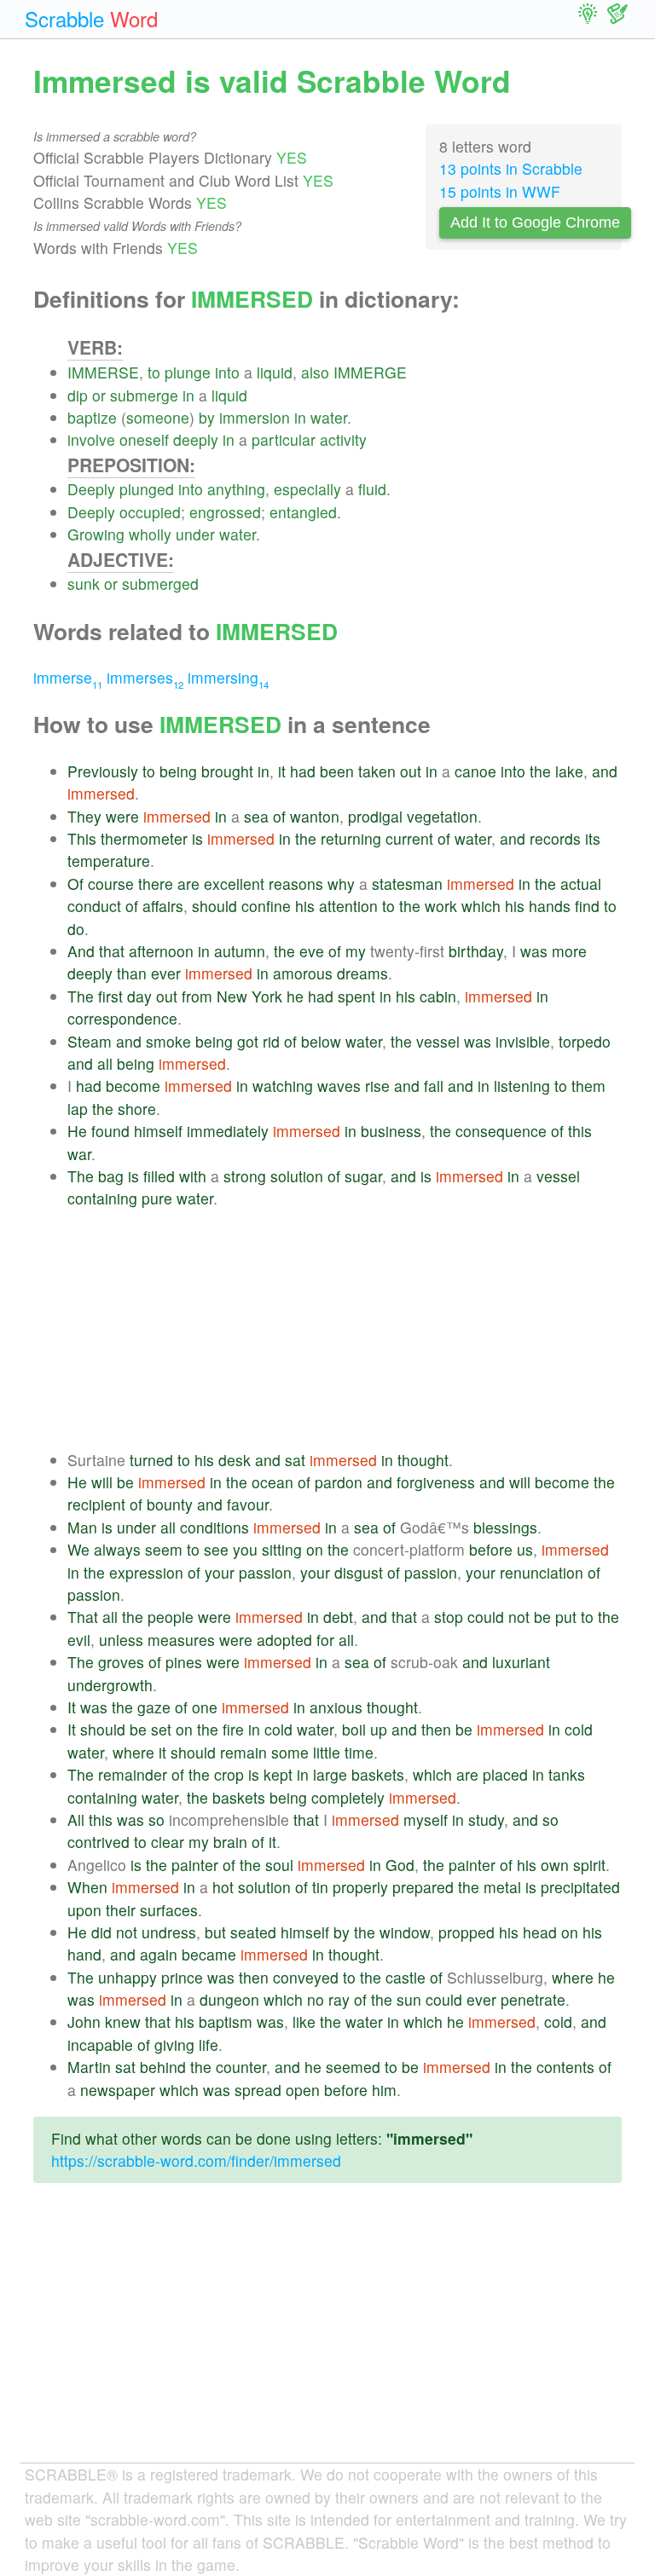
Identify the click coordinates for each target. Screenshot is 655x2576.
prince (182, 1977)
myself (426, 1819)
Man (82, 1527)
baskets (378, 1774)
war (79, 1154)
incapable (100, 2045)
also (315, 372)
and (605, 771)
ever (166, 973)
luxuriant (521, 1662)
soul (279, 1865)
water (329, 417)
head (540, 1932)
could (486, 1617)
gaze (154, 1707)
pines (184, 1662)
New (232, 996)
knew (123, 2022)
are (188, 884)
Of (75, 884)
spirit (589, 1865)
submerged (160, 583)
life (209, 2045)
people (171, 1617)
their (121, 1910)
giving (174, 2045)
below (321, 1041)
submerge (144, 395)
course (111, 884)
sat (295, 1460)
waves (339, 1086)
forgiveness (436, 1482)
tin (320, 1887)
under (195, 534)
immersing (228, 677)
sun (409, 1999)
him (384, 2090)
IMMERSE (103, 372)
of (279, 816)
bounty (170, 1504)
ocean (272, 1482)
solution (297, 1176)
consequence (501, 1131)
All (76, 1819)
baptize (92, 417)
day (139, 996)
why (341, 884)
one (205, 1707)
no (316, 1999)
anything (236, 489)
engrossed (225, 512)
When (87, 1887)
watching (283, 1086)
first (110, 996)
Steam (90, 1041)
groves (121, 1662)
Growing (96, 534)
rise (377, 1086)
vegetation (442, 816)
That (83, 1617)
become (133, 1086)
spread (258, 2090)
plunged (147, 489)
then (436, 1729)
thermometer (144, 838)
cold (278, 1729)
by (207, 417)
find (587, 906)
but (215, 1932)
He (77, 1131)
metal (502, 1887)
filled (159, 1176)
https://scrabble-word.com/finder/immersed (196, 2160)
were (122, 816)
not (519, 1617)
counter (241, 2067)
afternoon (161, 951)
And (81, 951)
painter (195, 1865)
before (491, 1549)
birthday (476, 951)
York (267, 996)
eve (312, 951)
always (117, 1549)
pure (157, 1198)
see (216, 1549)
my (356, 951)
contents (565, 2067)
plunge (188, 372)
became (209, 1954)
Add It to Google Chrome (535, 222)
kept (278, 1774)
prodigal (375, 816)
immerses (145, 677)
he (295, 996)
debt (338, 1617)
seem (164, 1549)
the (540, 771)
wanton (315, 816)
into (227, 372)
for (325, 1640)
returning (351, 838)
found (110, 1131)
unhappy (128, 1977)
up (379, 1729)
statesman (407, 884)
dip (78, 395)
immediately (228, 1131)
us (525, 1549)
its (593, 838)
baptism (226, 2022)
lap (78, 1109)
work (441, 906)
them (588, 1086)
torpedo (585, 1041)
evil (79, 1640)
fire (233, 1729)
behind (163, 2067)
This (82, 838)
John (84, 2022)
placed (505, 1774)
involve (91, 439)
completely (348, 1797)
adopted (284, 1640)
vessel (438, 1041)
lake (569, 771)
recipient (96, 1504)
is (197, 838)
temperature (109, 861)
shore (137, 1109)
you (245, 1549)
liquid (275, 372)
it (282, 771)
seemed (353, 2067)
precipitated (580, 1887)
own (555, 1865)
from (197, 996)
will (102, 1482)
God (400, 1865)
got (248, 1041)
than (132, 973)
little (327, 1752)
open (303, 2090)
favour (248, 1504)
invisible (523, 1041)
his (305, 906)
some (290, 1752)
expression (146, 1572)
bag (111, 1176)
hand (84, 1954)
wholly (150, 534)
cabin (438, 996)
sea (256, 816)
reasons (296, 884)
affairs (163, 906)
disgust (359, 1572)
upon (84, 1910)
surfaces (169, 1910)
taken (377, 771)
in (188, 395)
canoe (475, 771)
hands (550, 906)
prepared (423, 1887)
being (178, 771)
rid (271, 1041)
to (154, 372)
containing (102, 1198)
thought (423, 1460)
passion (265, 1572)
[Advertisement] (345, 1330)
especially (307, 489)
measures (181, 1640)
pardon (339, 1482)
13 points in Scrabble (511, 168)
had (303, 771)
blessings (505, 1527)
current (409, 838)
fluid (372, 489)
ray (339, 1999)
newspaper (118, 2090)
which (481, 906)
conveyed (306, 1977)
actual (581, 884)
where (133, 1752)
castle (406, 1977)
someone (158, 417)
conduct (94, 906)
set (161, 1729)
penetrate (533, 1999)
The (81, 996)
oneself (144, 439)
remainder (133, 1774)
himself (158, 1131)
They (84, 816)
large (330, 1774)
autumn (240, 951)
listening (522, 1086)
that (112, 951)
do (76, 929)
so (157, 1819)
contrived (99, 1842)
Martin (89, 2067)
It (72, 1707)
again (159, 1954)
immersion (255, 417)
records (555, 838)
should (214, 906)
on (315, 1549)
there (156, 884)
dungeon (229, 1999)
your (220, 1572)
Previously (103, 771)
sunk (84, 583)
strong (245, 1176)
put (566, 1617)
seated (253, 1932)
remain (243, 1752)
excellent (234, 884)
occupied (150, 512)
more (569, 951)
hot (223, 1887)
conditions (214, 1527)
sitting (282, 1549)
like (304, 2022)
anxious (336, 1707)
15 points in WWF (500, 191)
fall (434, 1086)
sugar (363, 1176)
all (105, 1063)
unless (121, 1640)
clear (168, 1842)
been (337, 771)
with (193, 1176)
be (125, 1482)
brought (227, 771)
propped (467, 1932)
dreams (362, 973)
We (78, 1549)
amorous (303, 973)
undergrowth (110, 1685)
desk (235, 1460)
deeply (196, 439)
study (486, 1819)
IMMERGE (370, 372)
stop (449, 1617)
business (391, 1131)
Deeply (91, 489)
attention (348, 906)
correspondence (122, 1018)
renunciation (542, 1572)
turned (151, 1460)
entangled (303, 512)
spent (356, 996)
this (580, 1131)
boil (354, 1729)
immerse (68, 677)
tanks (567, 1774)
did (101, 1932)
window (405, 1932)
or (99, 395)
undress (169, 1932)
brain (230, 1842)
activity (343, 439)
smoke (168, 1041)
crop (229, 1774)
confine (266, 906)
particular (284, 439)
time (359, 1752)
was (534, 951)
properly (360, 1887)
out (411, 771)
